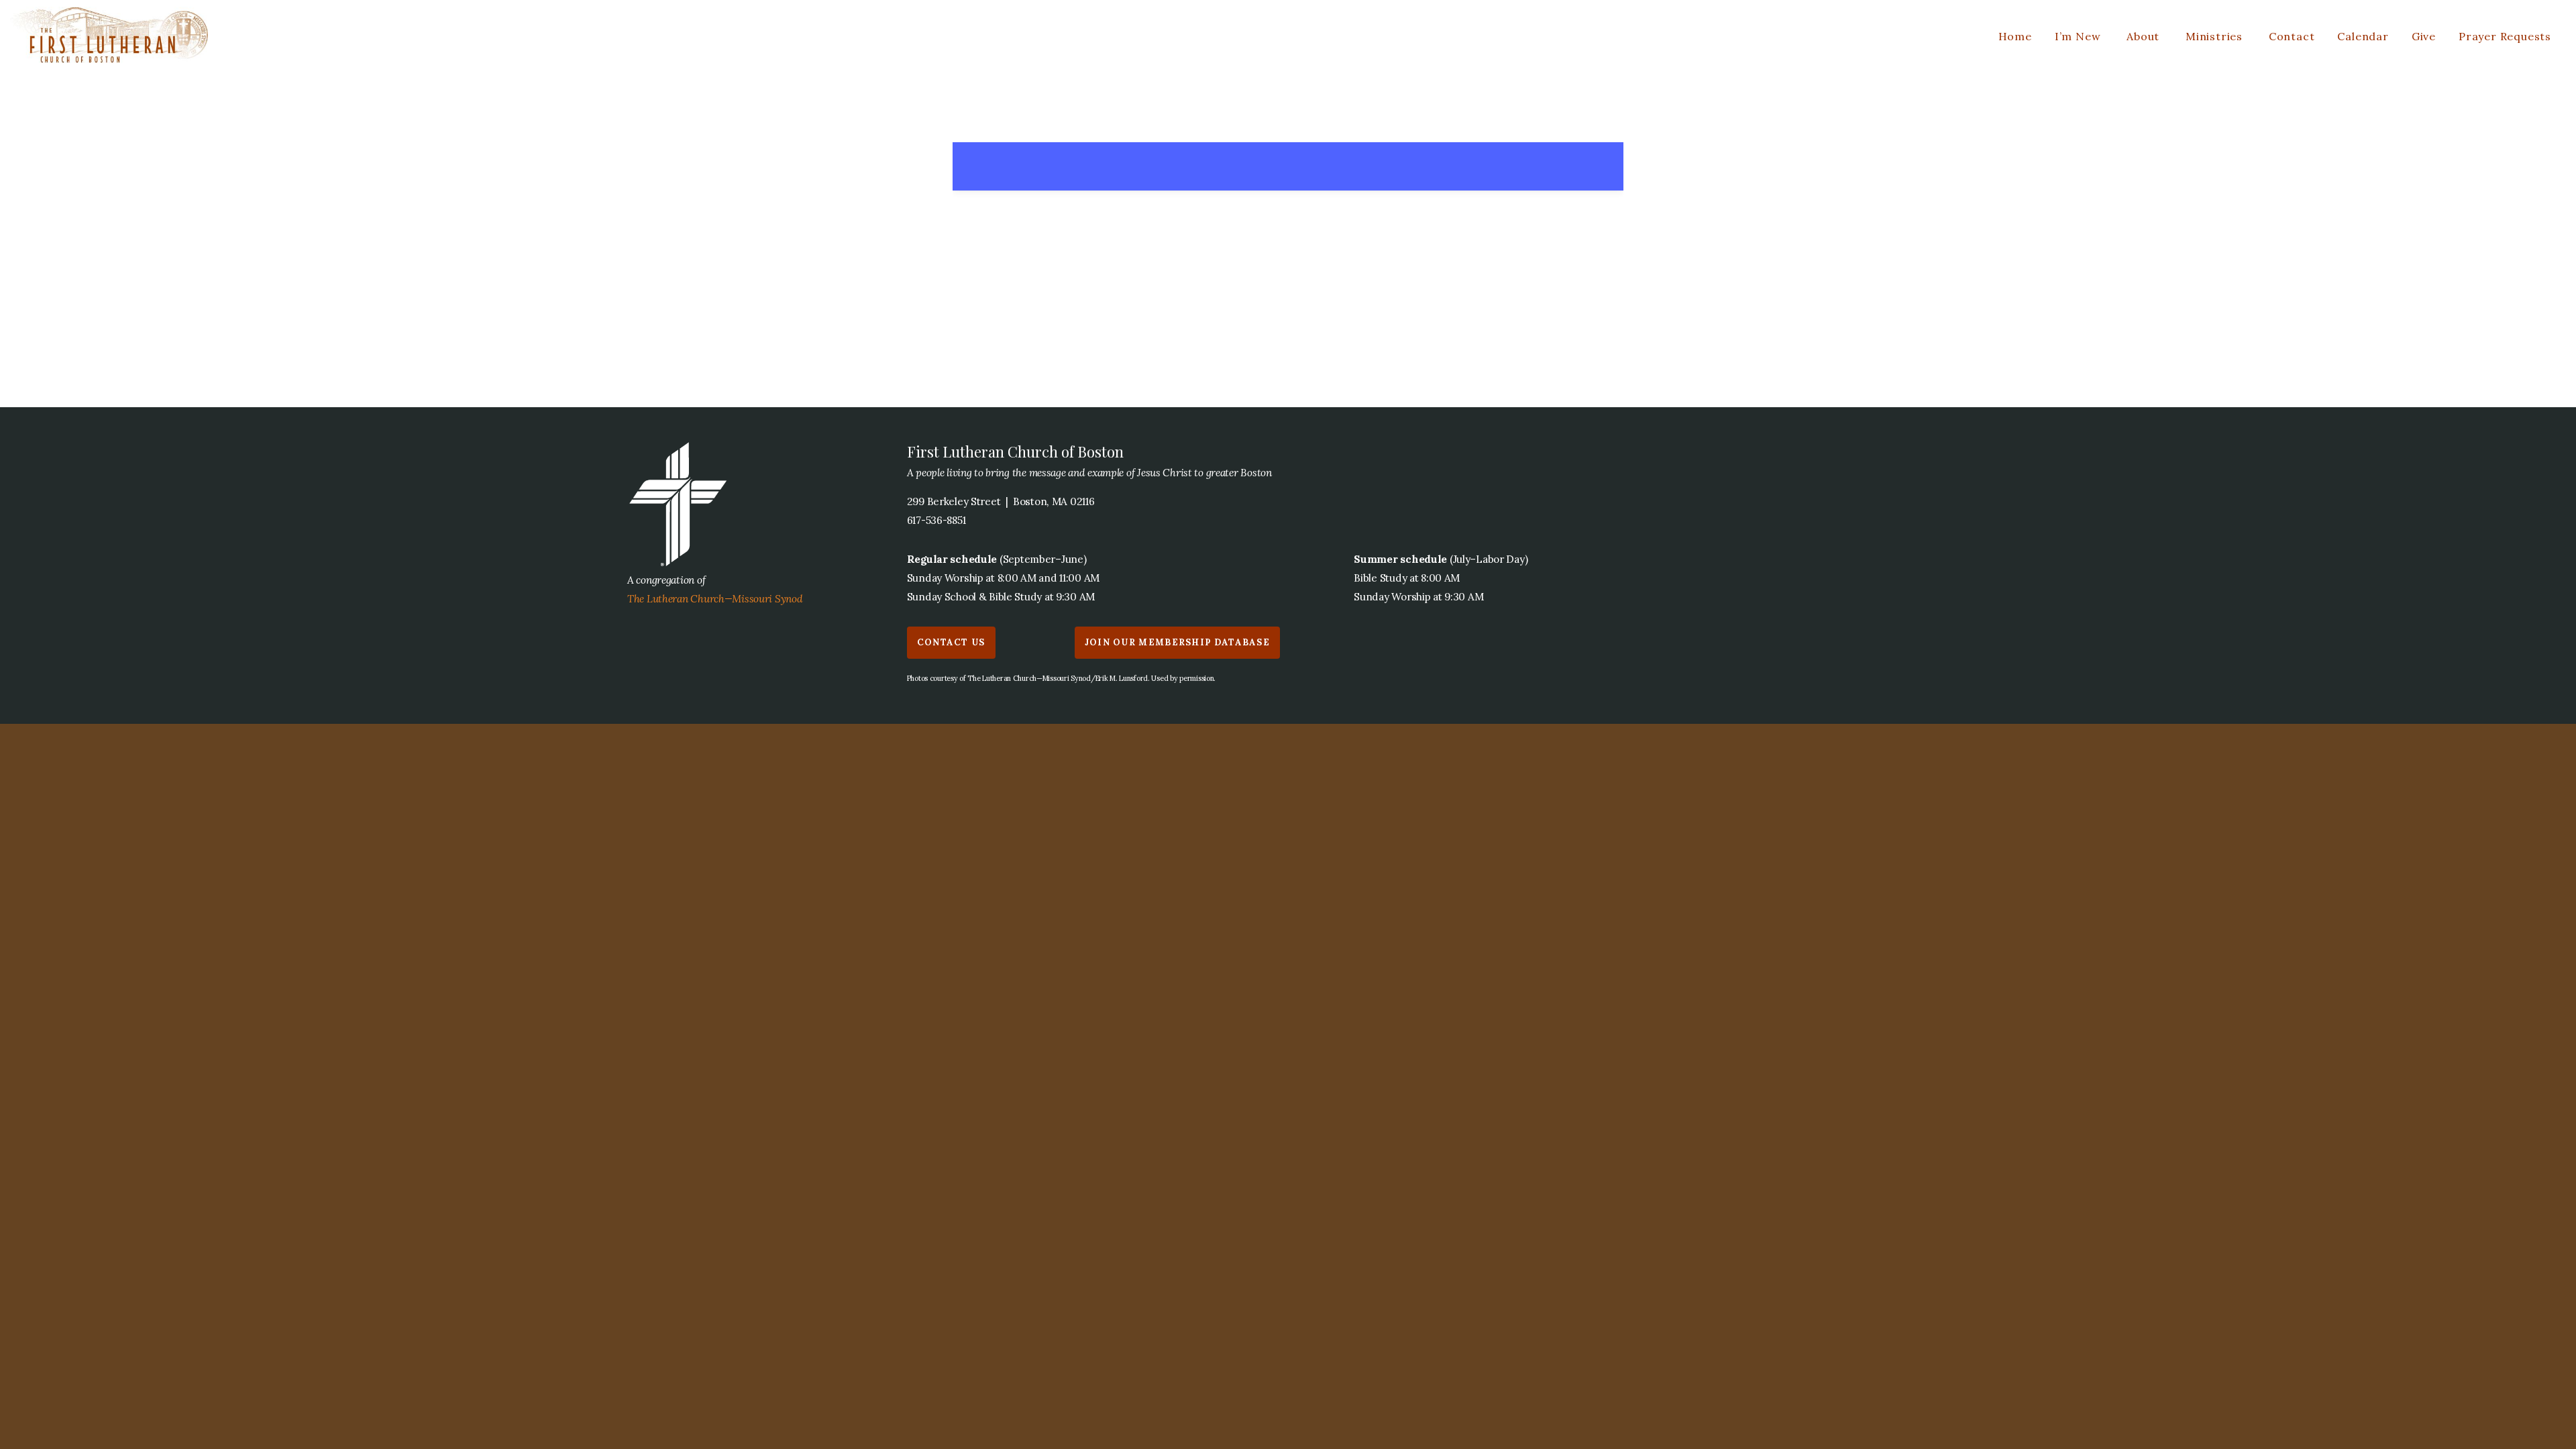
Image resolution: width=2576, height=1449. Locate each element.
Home (2015, 36)
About (2145, 36)
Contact (2292, 36)
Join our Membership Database (1177, 642)
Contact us (951, 642)
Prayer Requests (2505, 36)
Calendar (2363, 36)
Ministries (2216, 36)
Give (2424, 36)
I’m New (2079, 36)
